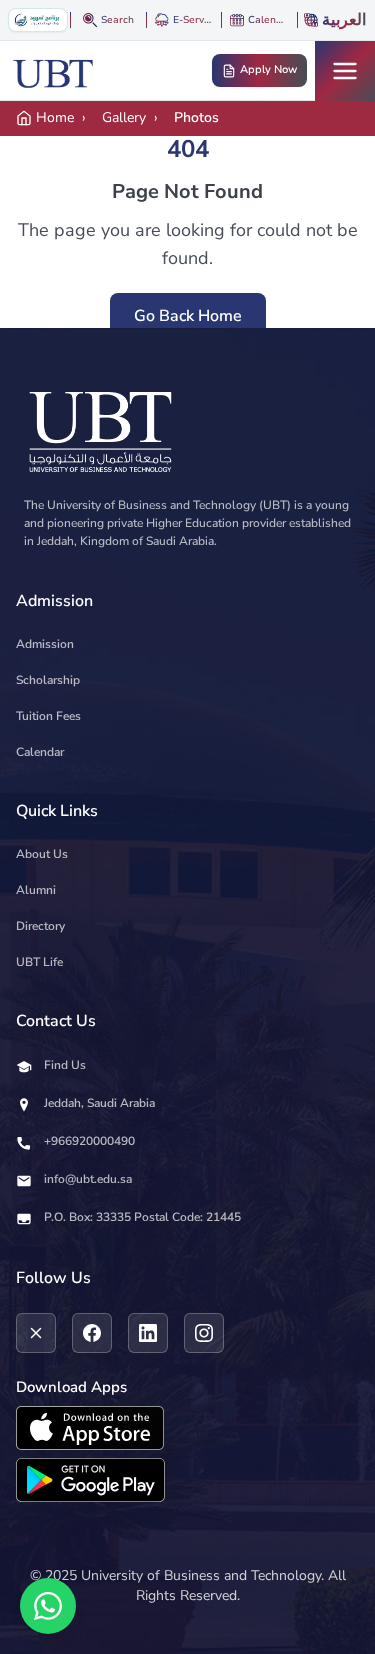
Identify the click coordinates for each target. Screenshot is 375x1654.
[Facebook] (92, 1333)
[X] (36, 1333)
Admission (45, 644)
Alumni (36, 890)
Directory (40, 926)
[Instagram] (204, 1333)
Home (55, 117)
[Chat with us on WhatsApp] (48, 1606)
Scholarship (48, 680)
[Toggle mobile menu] (345, 71)
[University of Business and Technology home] (53, 71)
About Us (42, 854)
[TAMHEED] (38, 20)
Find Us (65, 1065)
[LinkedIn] (148, 1333)
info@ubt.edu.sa (88, 1179)
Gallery (124, 117)
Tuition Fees (48, 716)
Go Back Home (188, 316)
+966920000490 (89, 1141)
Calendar (40, 752)
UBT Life (39, 962)
